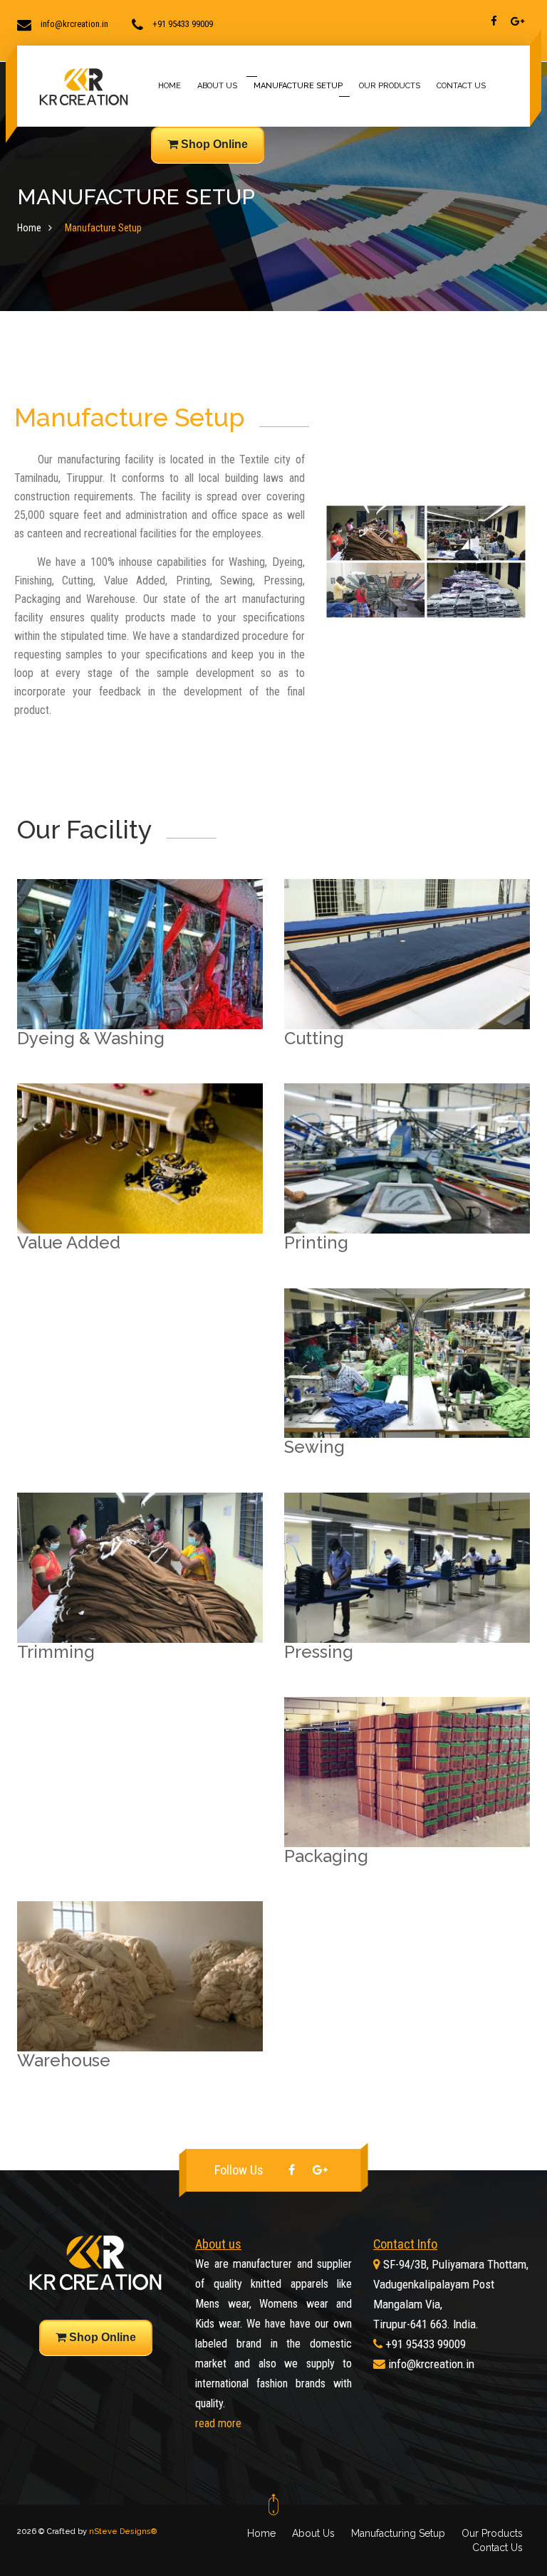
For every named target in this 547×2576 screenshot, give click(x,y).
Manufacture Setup (103, 228)
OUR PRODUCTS (390, 86)
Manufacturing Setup (398, 2533)
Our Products (492, 2533)
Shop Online (213, 144)
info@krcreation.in (431, 2364)
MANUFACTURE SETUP (298, 86)
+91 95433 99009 (426, 2344)
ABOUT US (217, 86)
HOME (170, 86)
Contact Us (497, 2548)
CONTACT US (461, 86)
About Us (313, 2533)
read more (218, 2423)
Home (29, 228)
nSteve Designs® (123, 2532)
